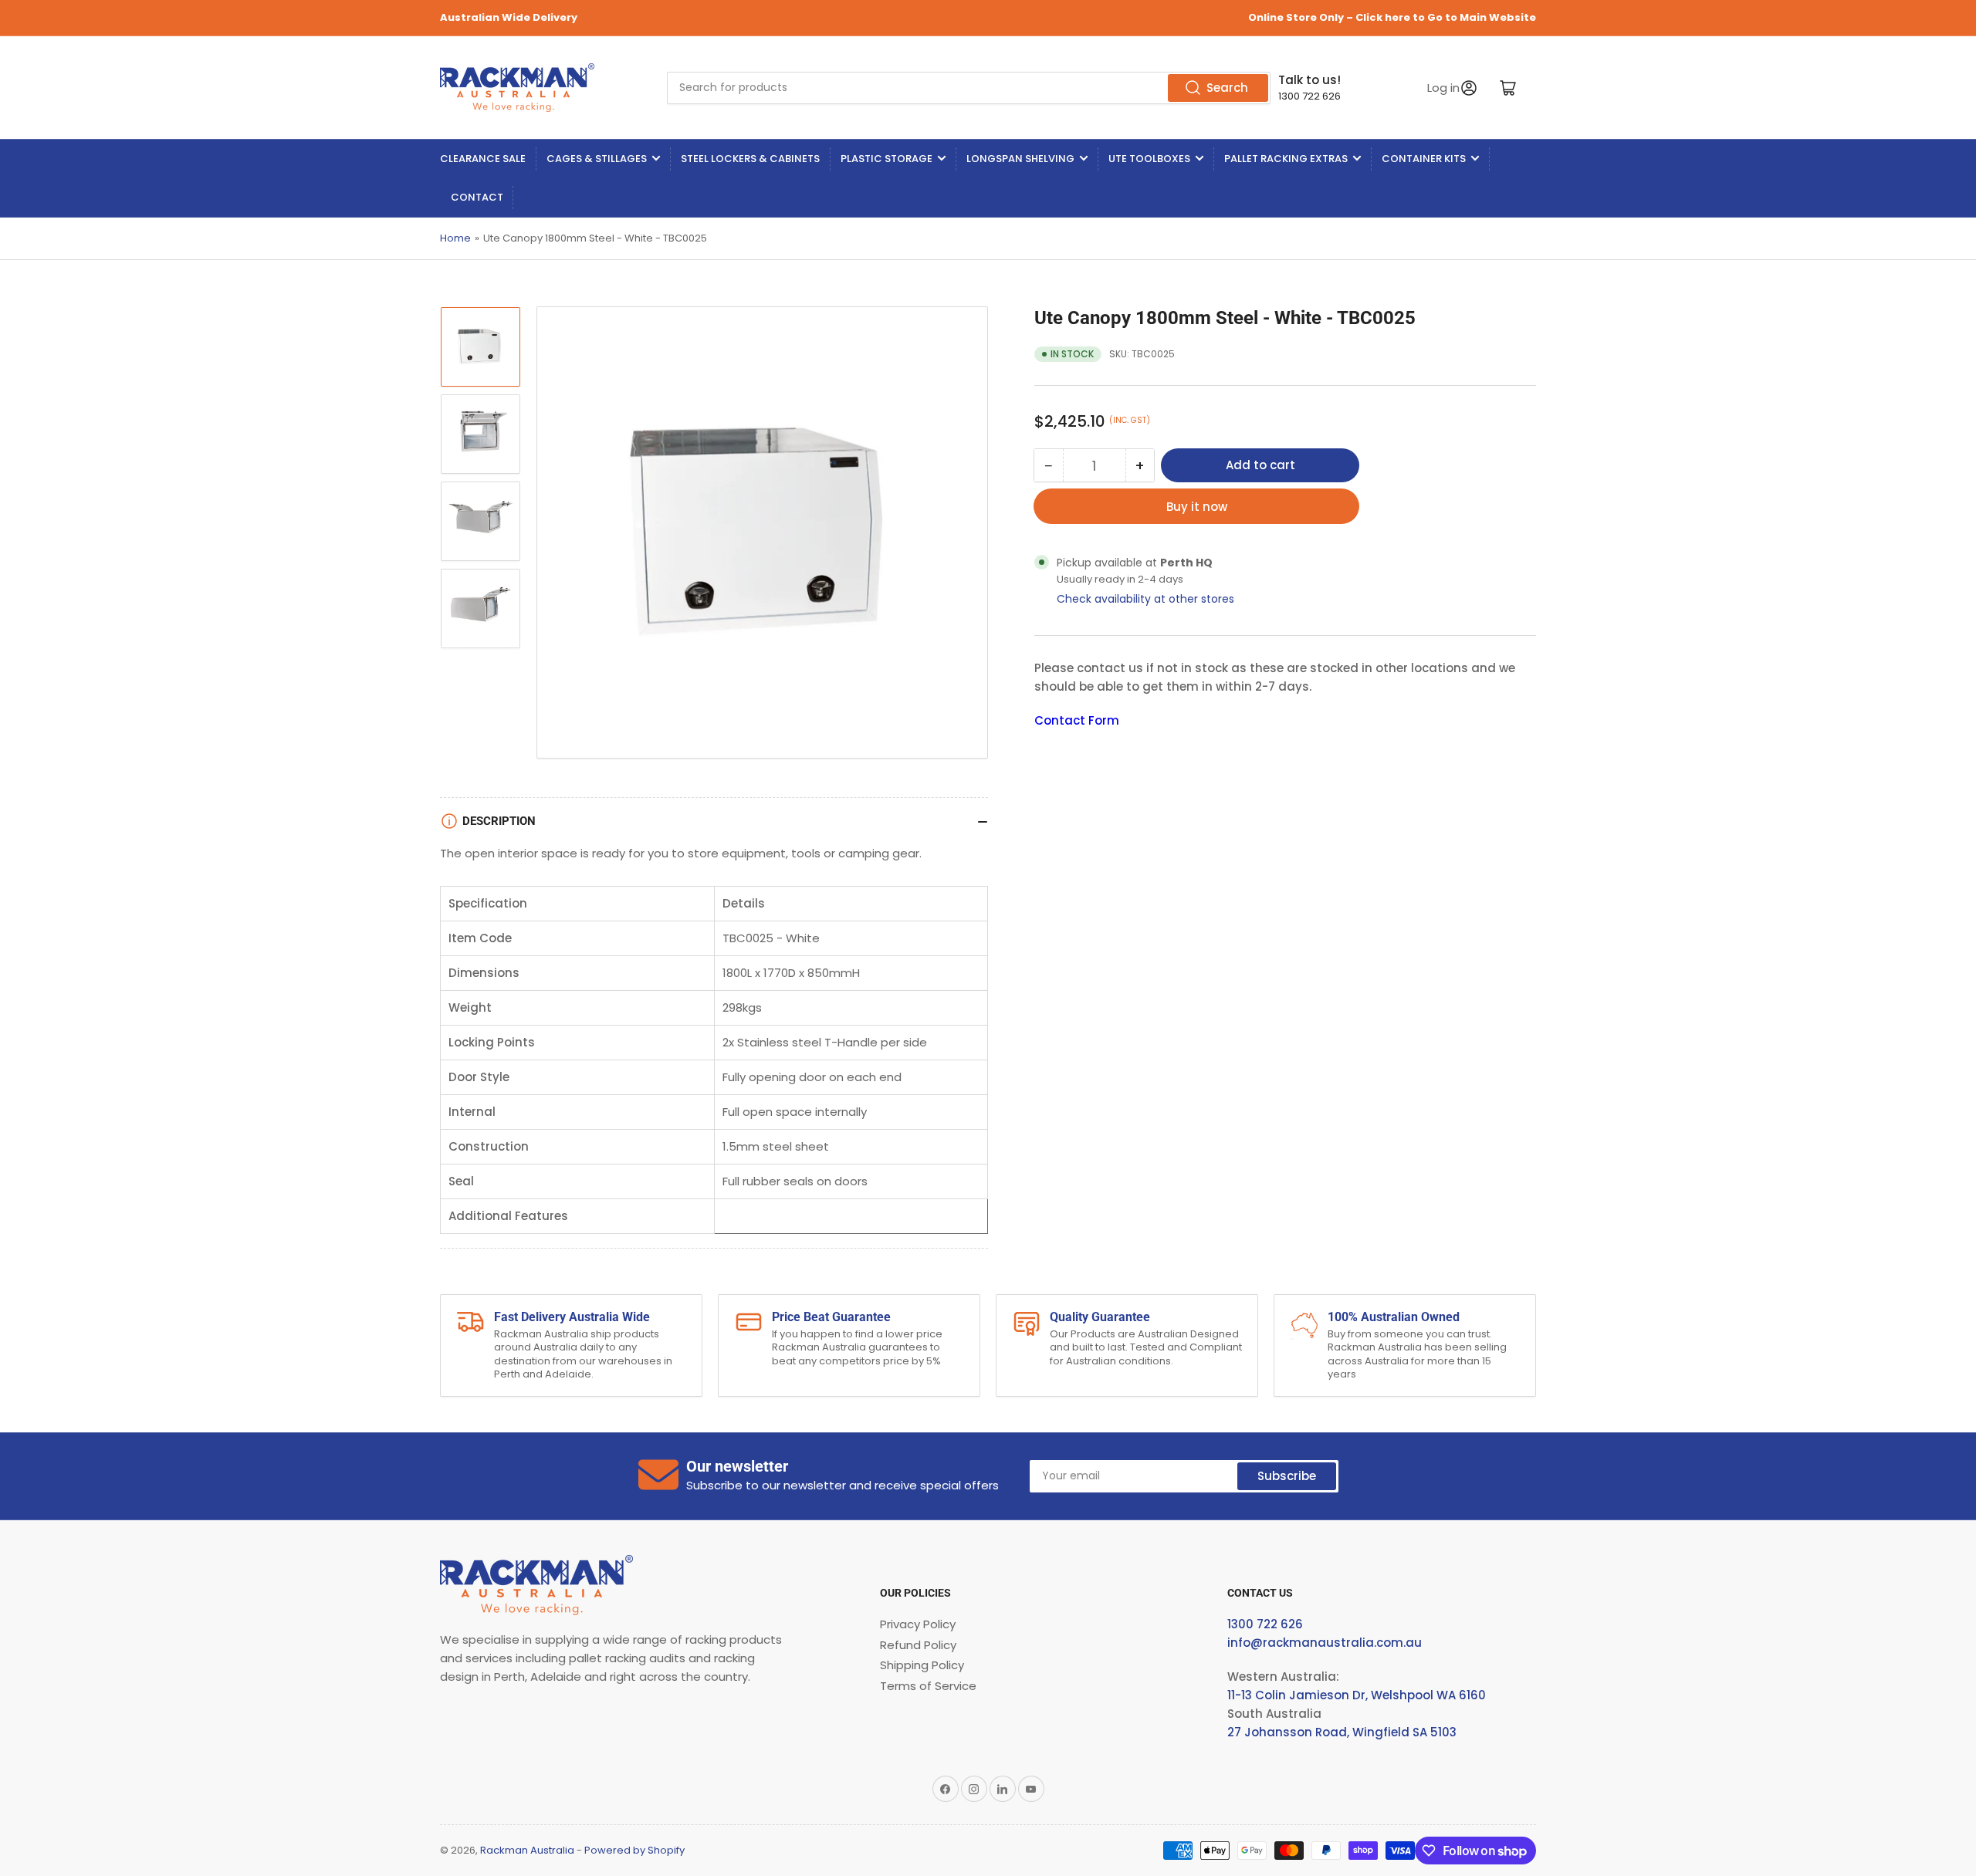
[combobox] (969, 88)
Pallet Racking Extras (1286, 159)
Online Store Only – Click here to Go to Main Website (1392, 17)
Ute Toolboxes (1149, 159)
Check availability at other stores (1145, 599)
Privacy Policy (918, 1624)
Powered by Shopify (634, 1850)
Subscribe (1287, 1476)
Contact (477, 197)
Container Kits (1424, 159)
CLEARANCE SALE (483, 159)
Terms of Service (928, 1686)
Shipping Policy (922, 1665)
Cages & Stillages (597, 159)
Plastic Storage (886, 159)
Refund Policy (918, 1645)
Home (455, 238)
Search (1227, 88)
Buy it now (1197, 507)
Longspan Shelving (1020, 159)
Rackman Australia (527, 1850)
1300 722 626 (1309, 96)
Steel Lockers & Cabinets (750, 159)
